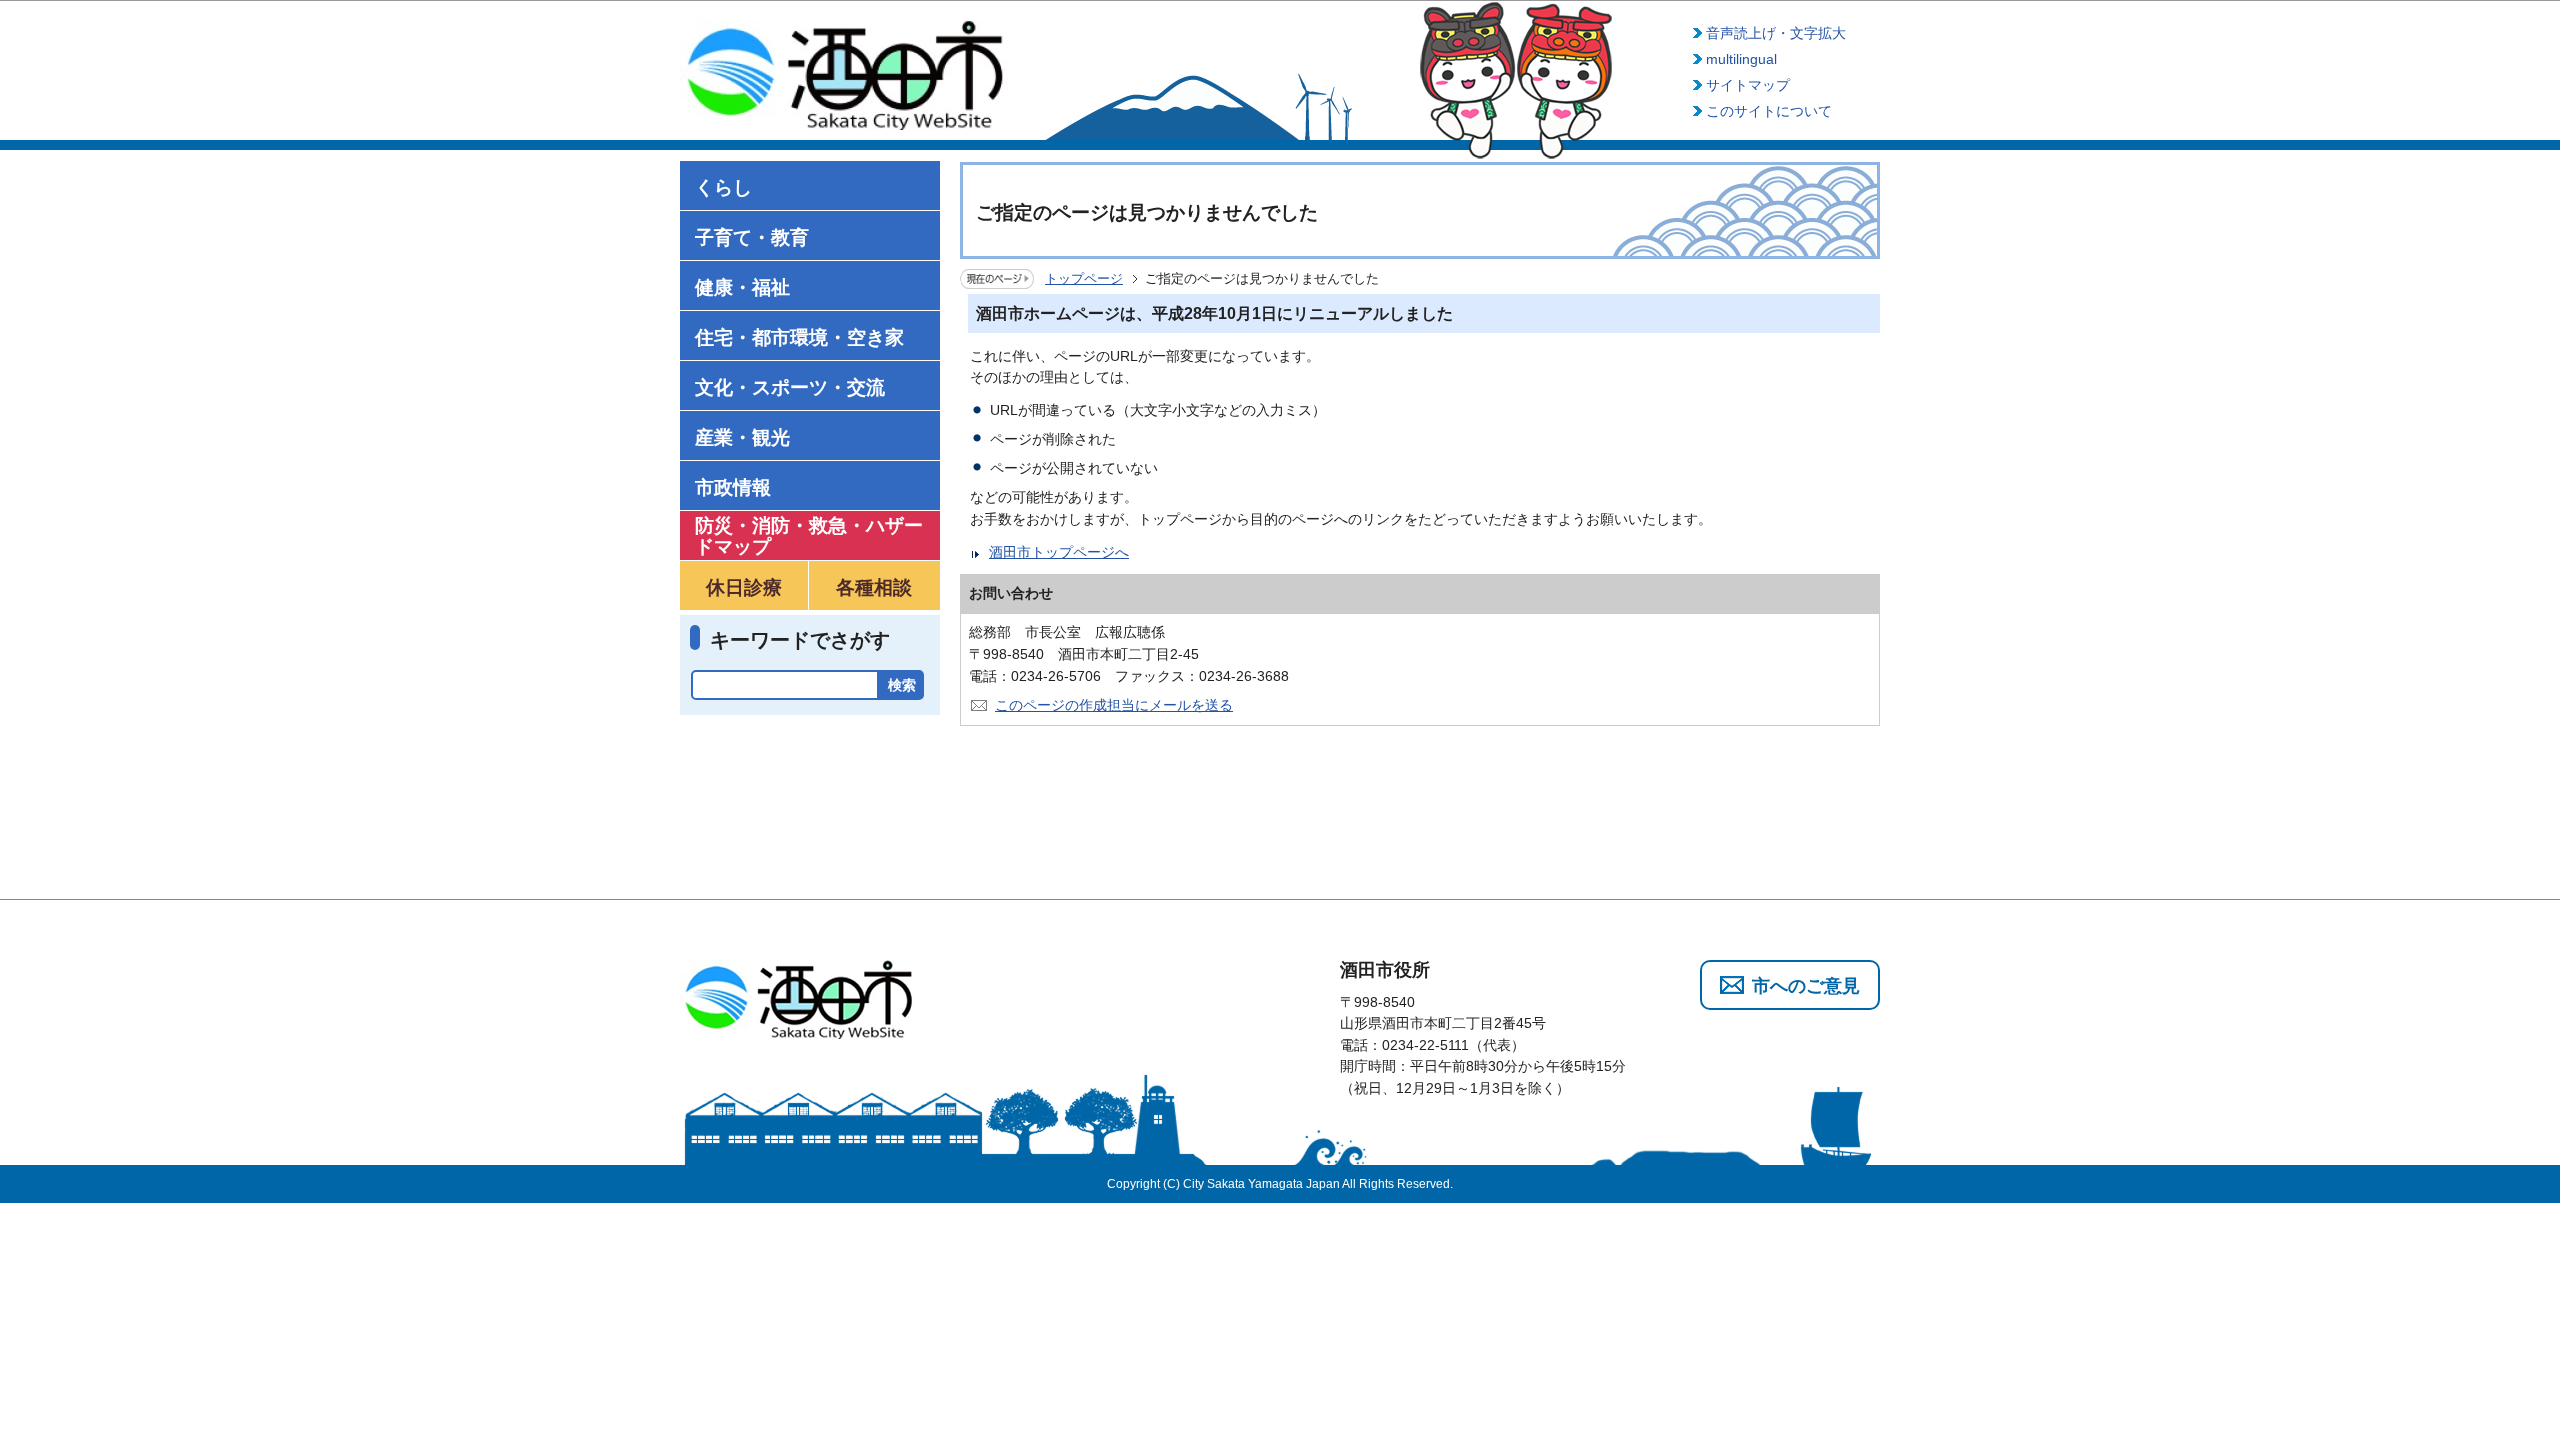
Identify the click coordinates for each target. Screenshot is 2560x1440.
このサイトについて (1769, 111)
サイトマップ (1748, 85)
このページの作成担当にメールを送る (1114, 705)
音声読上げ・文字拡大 (1776, 33)
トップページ (1084, 278)
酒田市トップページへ (1059, 552)
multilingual (1741, 59)
